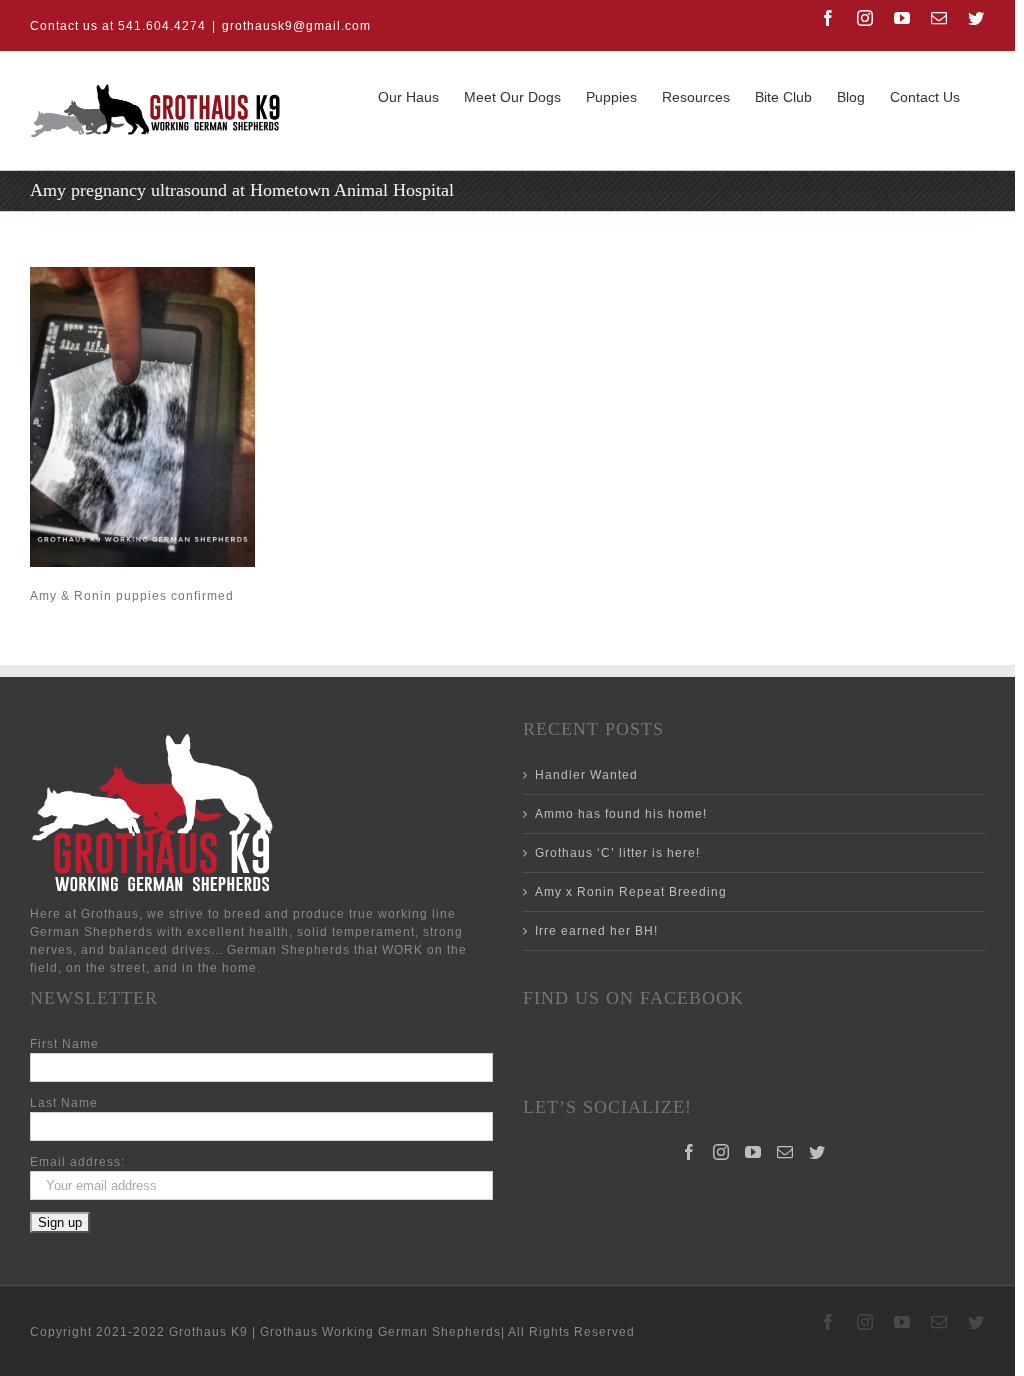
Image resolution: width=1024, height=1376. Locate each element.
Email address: (77, 1162)
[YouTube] (753, 1152)
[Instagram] (721, 1152)
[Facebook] (689, 1152)
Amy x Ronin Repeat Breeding (631, 892)
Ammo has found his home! (621, 814)
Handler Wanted (586, 775)
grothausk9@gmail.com (296, 26)
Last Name (64, 1103)
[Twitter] (817, 1152)
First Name (64, 1044)
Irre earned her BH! (596, 931)
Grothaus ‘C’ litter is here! (617, 853)
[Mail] (785, 1152)
